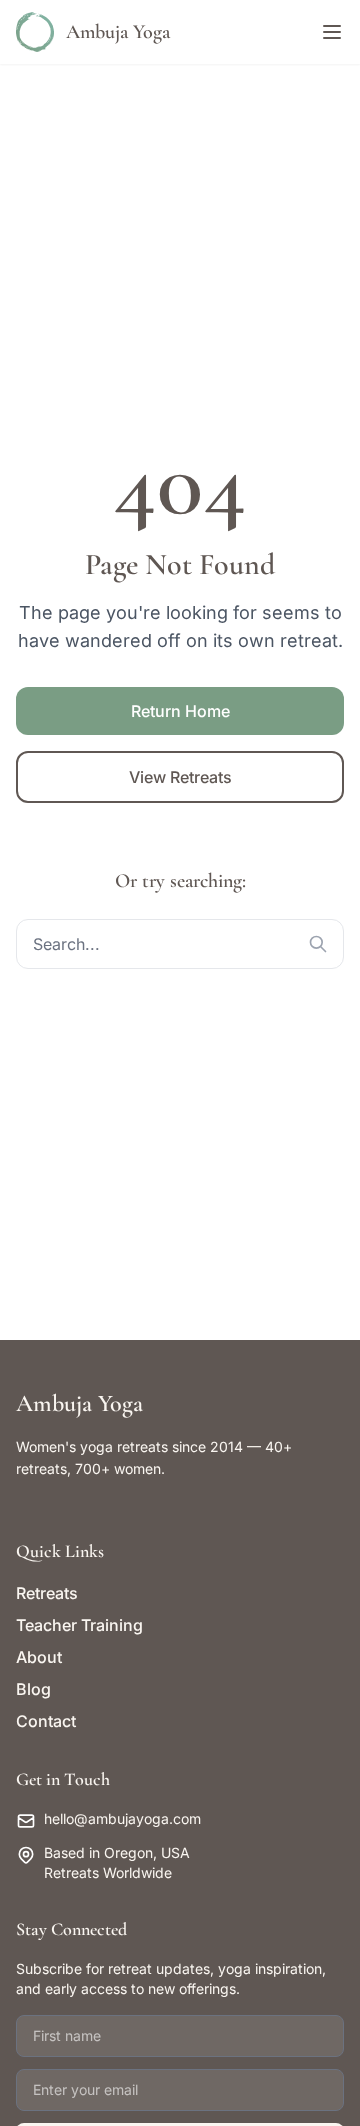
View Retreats (180, 777)
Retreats (47, 1593)
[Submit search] (318, 944)
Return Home (180, 711)
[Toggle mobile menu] (332, 32)
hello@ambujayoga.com (122, 1818)
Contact (46, 1721)
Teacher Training (79, 1625)
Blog (33, 1689)
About (39, 1657)
